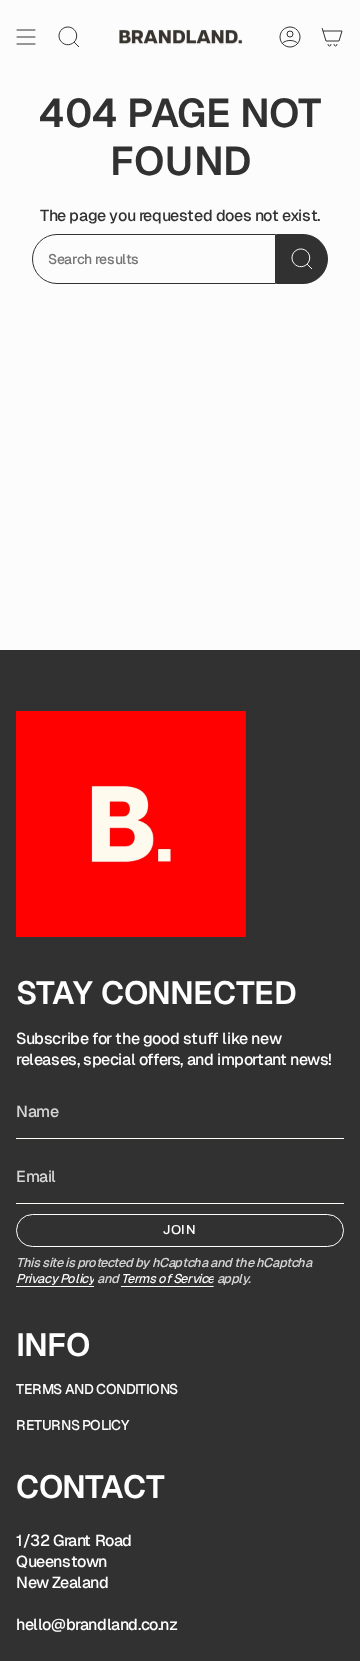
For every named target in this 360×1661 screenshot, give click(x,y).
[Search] (302, 259)
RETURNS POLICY (72, 1425)
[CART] (332, 37)
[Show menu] (26, 37)
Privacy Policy (55, 1278)
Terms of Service (167, 1278)
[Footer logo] (131, 824)
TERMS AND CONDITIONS (97, 1389)
